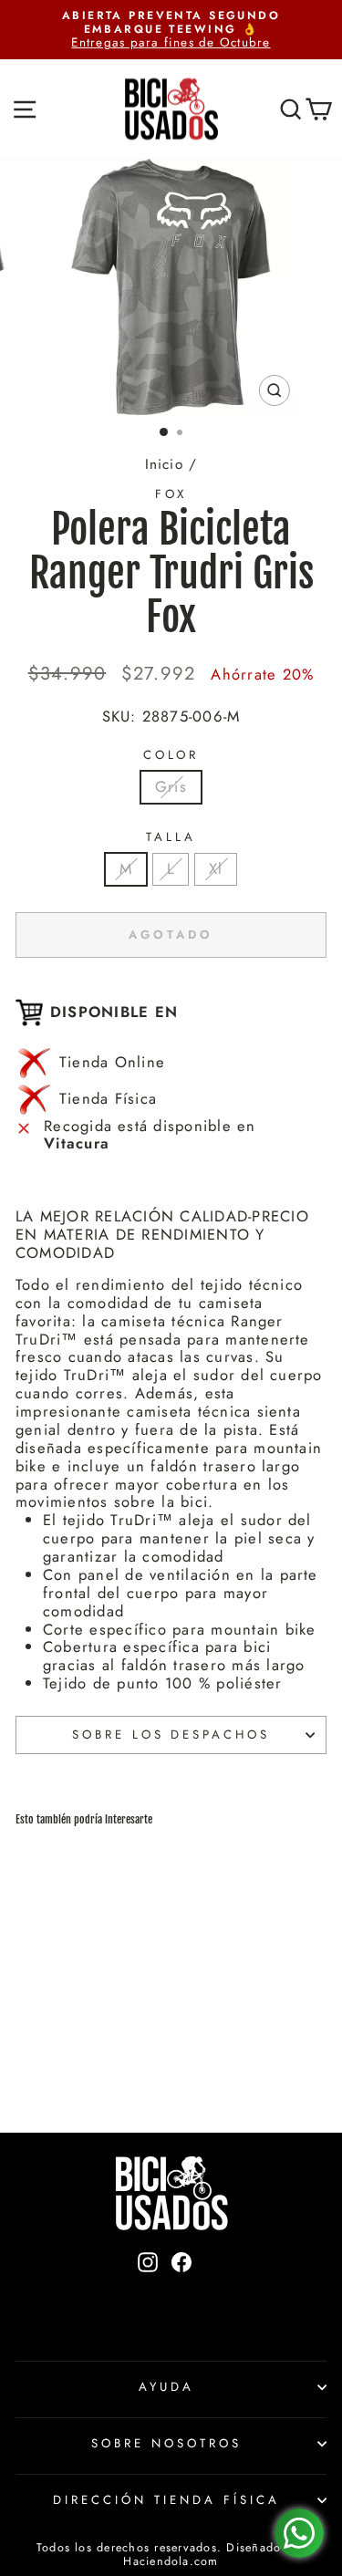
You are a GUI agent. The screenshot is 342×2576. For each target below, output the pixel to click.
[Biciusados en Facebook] (181, 2293)
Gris (171, 786)
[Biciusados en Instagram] (148, 2293)
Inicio (164, 464)
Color (171, 755)
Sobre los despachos (171, 1735)
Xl (216, 868)
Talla (171, 837)
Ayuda (166, 2387)
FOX (171, 494)
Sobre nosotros (166, 2443)
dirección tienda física (166, 2500)
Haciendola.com (171, 2561)
